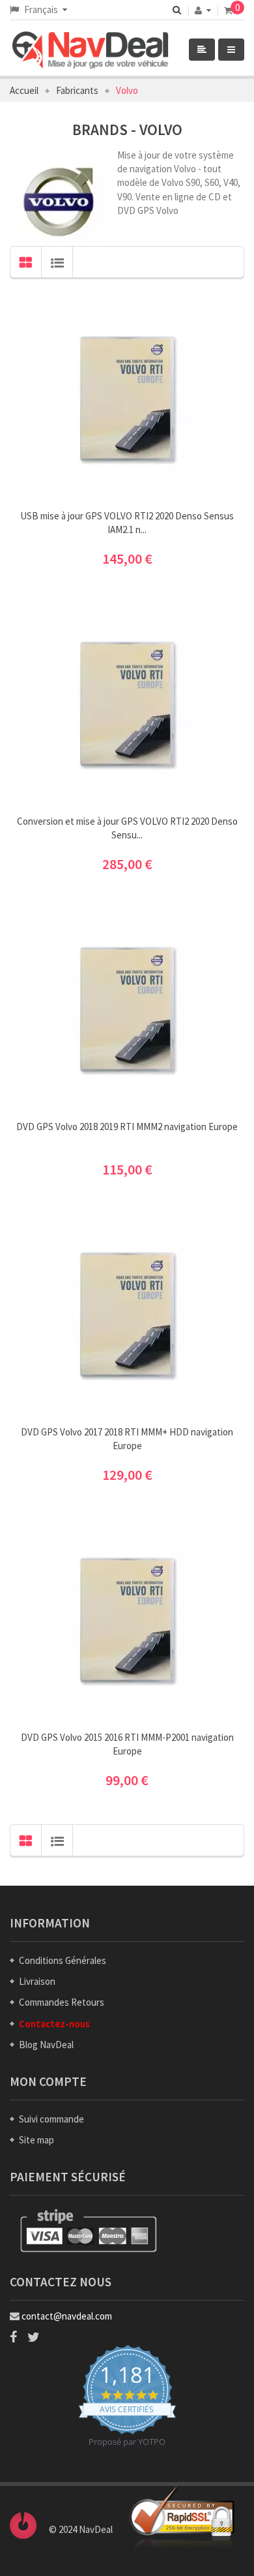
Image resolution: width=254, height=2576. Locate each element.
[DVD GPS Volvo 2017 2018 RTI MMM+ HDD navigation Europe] (127, 1314)
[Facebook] (13, 2337)
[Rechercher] (177, 10)
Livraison (37, 1981)
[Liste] (57, 262)
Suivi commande (51, 2119)
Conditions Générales (63, 1960)
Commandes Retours (62, 2002)
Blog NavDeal (46, 2045)
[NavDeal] (111, 51)
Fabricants (77, 90)
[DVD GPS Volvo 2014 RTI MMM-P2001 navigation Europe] (127, 1620)
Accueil (24, 90)
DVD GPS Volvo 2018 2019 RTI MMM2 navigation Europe (127, 1127)
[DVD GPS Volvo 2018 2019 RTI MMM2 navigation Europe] (127, 1009)
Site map (36, 2140)
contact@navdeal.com (67, 2316)
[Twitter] (34, 2337)
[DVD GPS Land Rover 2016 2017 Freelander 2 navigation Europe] (127, 398)
